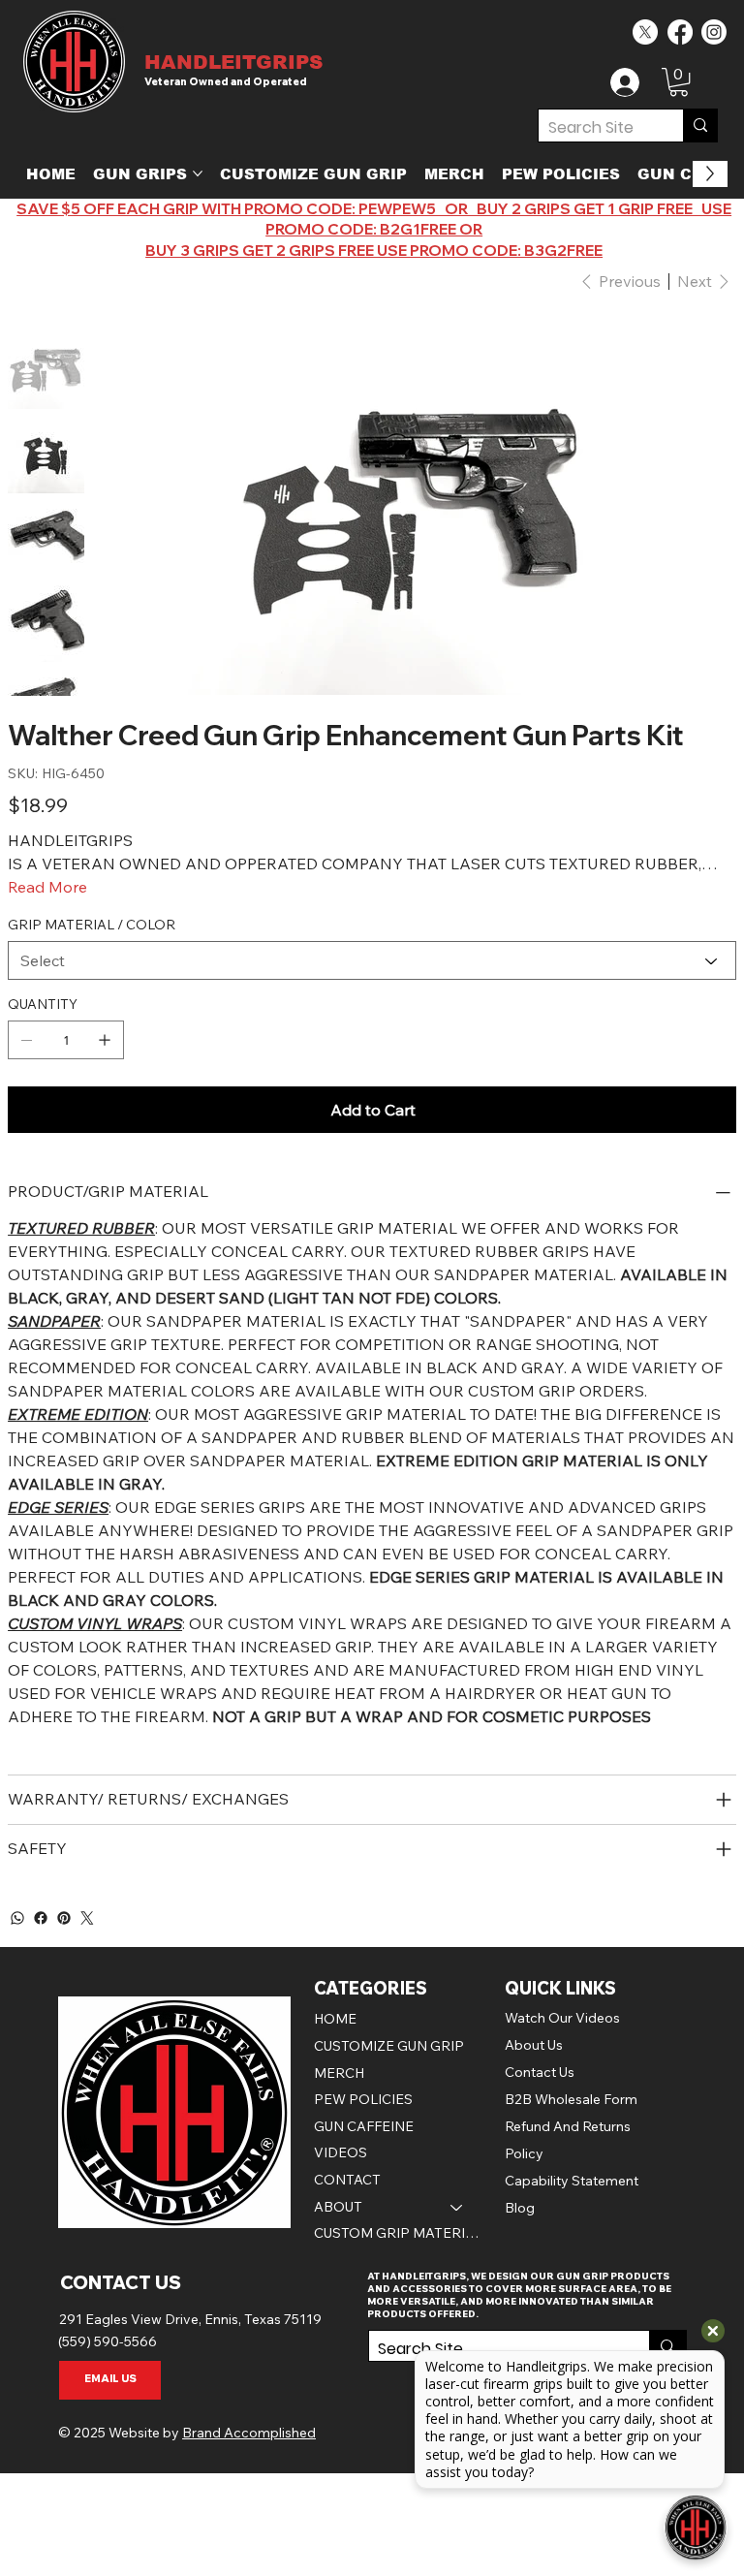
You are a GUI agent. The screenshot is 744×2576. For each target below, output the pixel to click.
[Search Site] (700, 126)
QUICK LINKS (560, 1988)
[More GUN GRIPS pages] (198, 173)
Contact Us (540, 2072)
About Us (534, 2045)
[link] (679, 82)
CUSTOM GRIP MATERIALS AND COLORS (398, 2233)
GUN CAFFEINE (364, 2126)
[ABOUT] (457, 2208)
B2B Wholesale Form (571, 2099)
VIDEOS (341, 2152)
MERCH (339, 2073)
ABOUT (338, 2207)
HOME (335, 2019)
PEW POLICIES (363, 2099)
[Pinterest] (64, 1918)
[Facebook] (680, 32)
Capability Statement (572, 2181)
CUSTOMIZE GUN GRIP (389, 2046)
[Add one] (105, 1040)
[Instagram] (714, 32)
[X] (645, 32)
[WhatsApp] (17, 1918)
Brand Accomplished (249, 2433)
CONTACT (347, 2180)
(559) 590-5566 (108, 2341)
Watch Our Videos (562, 2018)
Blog (520, 2208)
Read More (47, 887)
